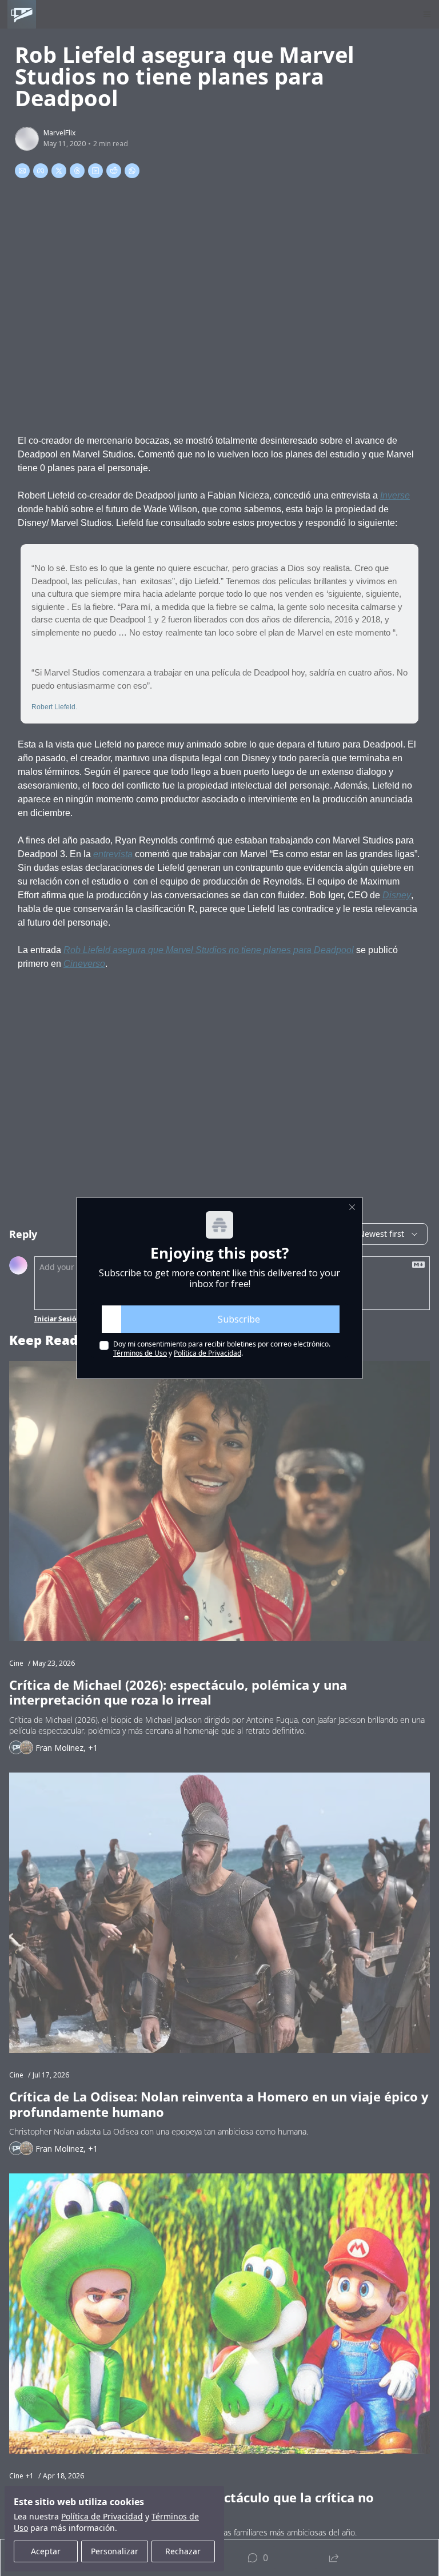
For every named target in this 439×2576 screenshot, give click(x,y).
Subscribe (239, 1319)
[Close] (352, 1207)
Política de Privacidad (207, 1353)
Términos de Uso (140, 1353)
